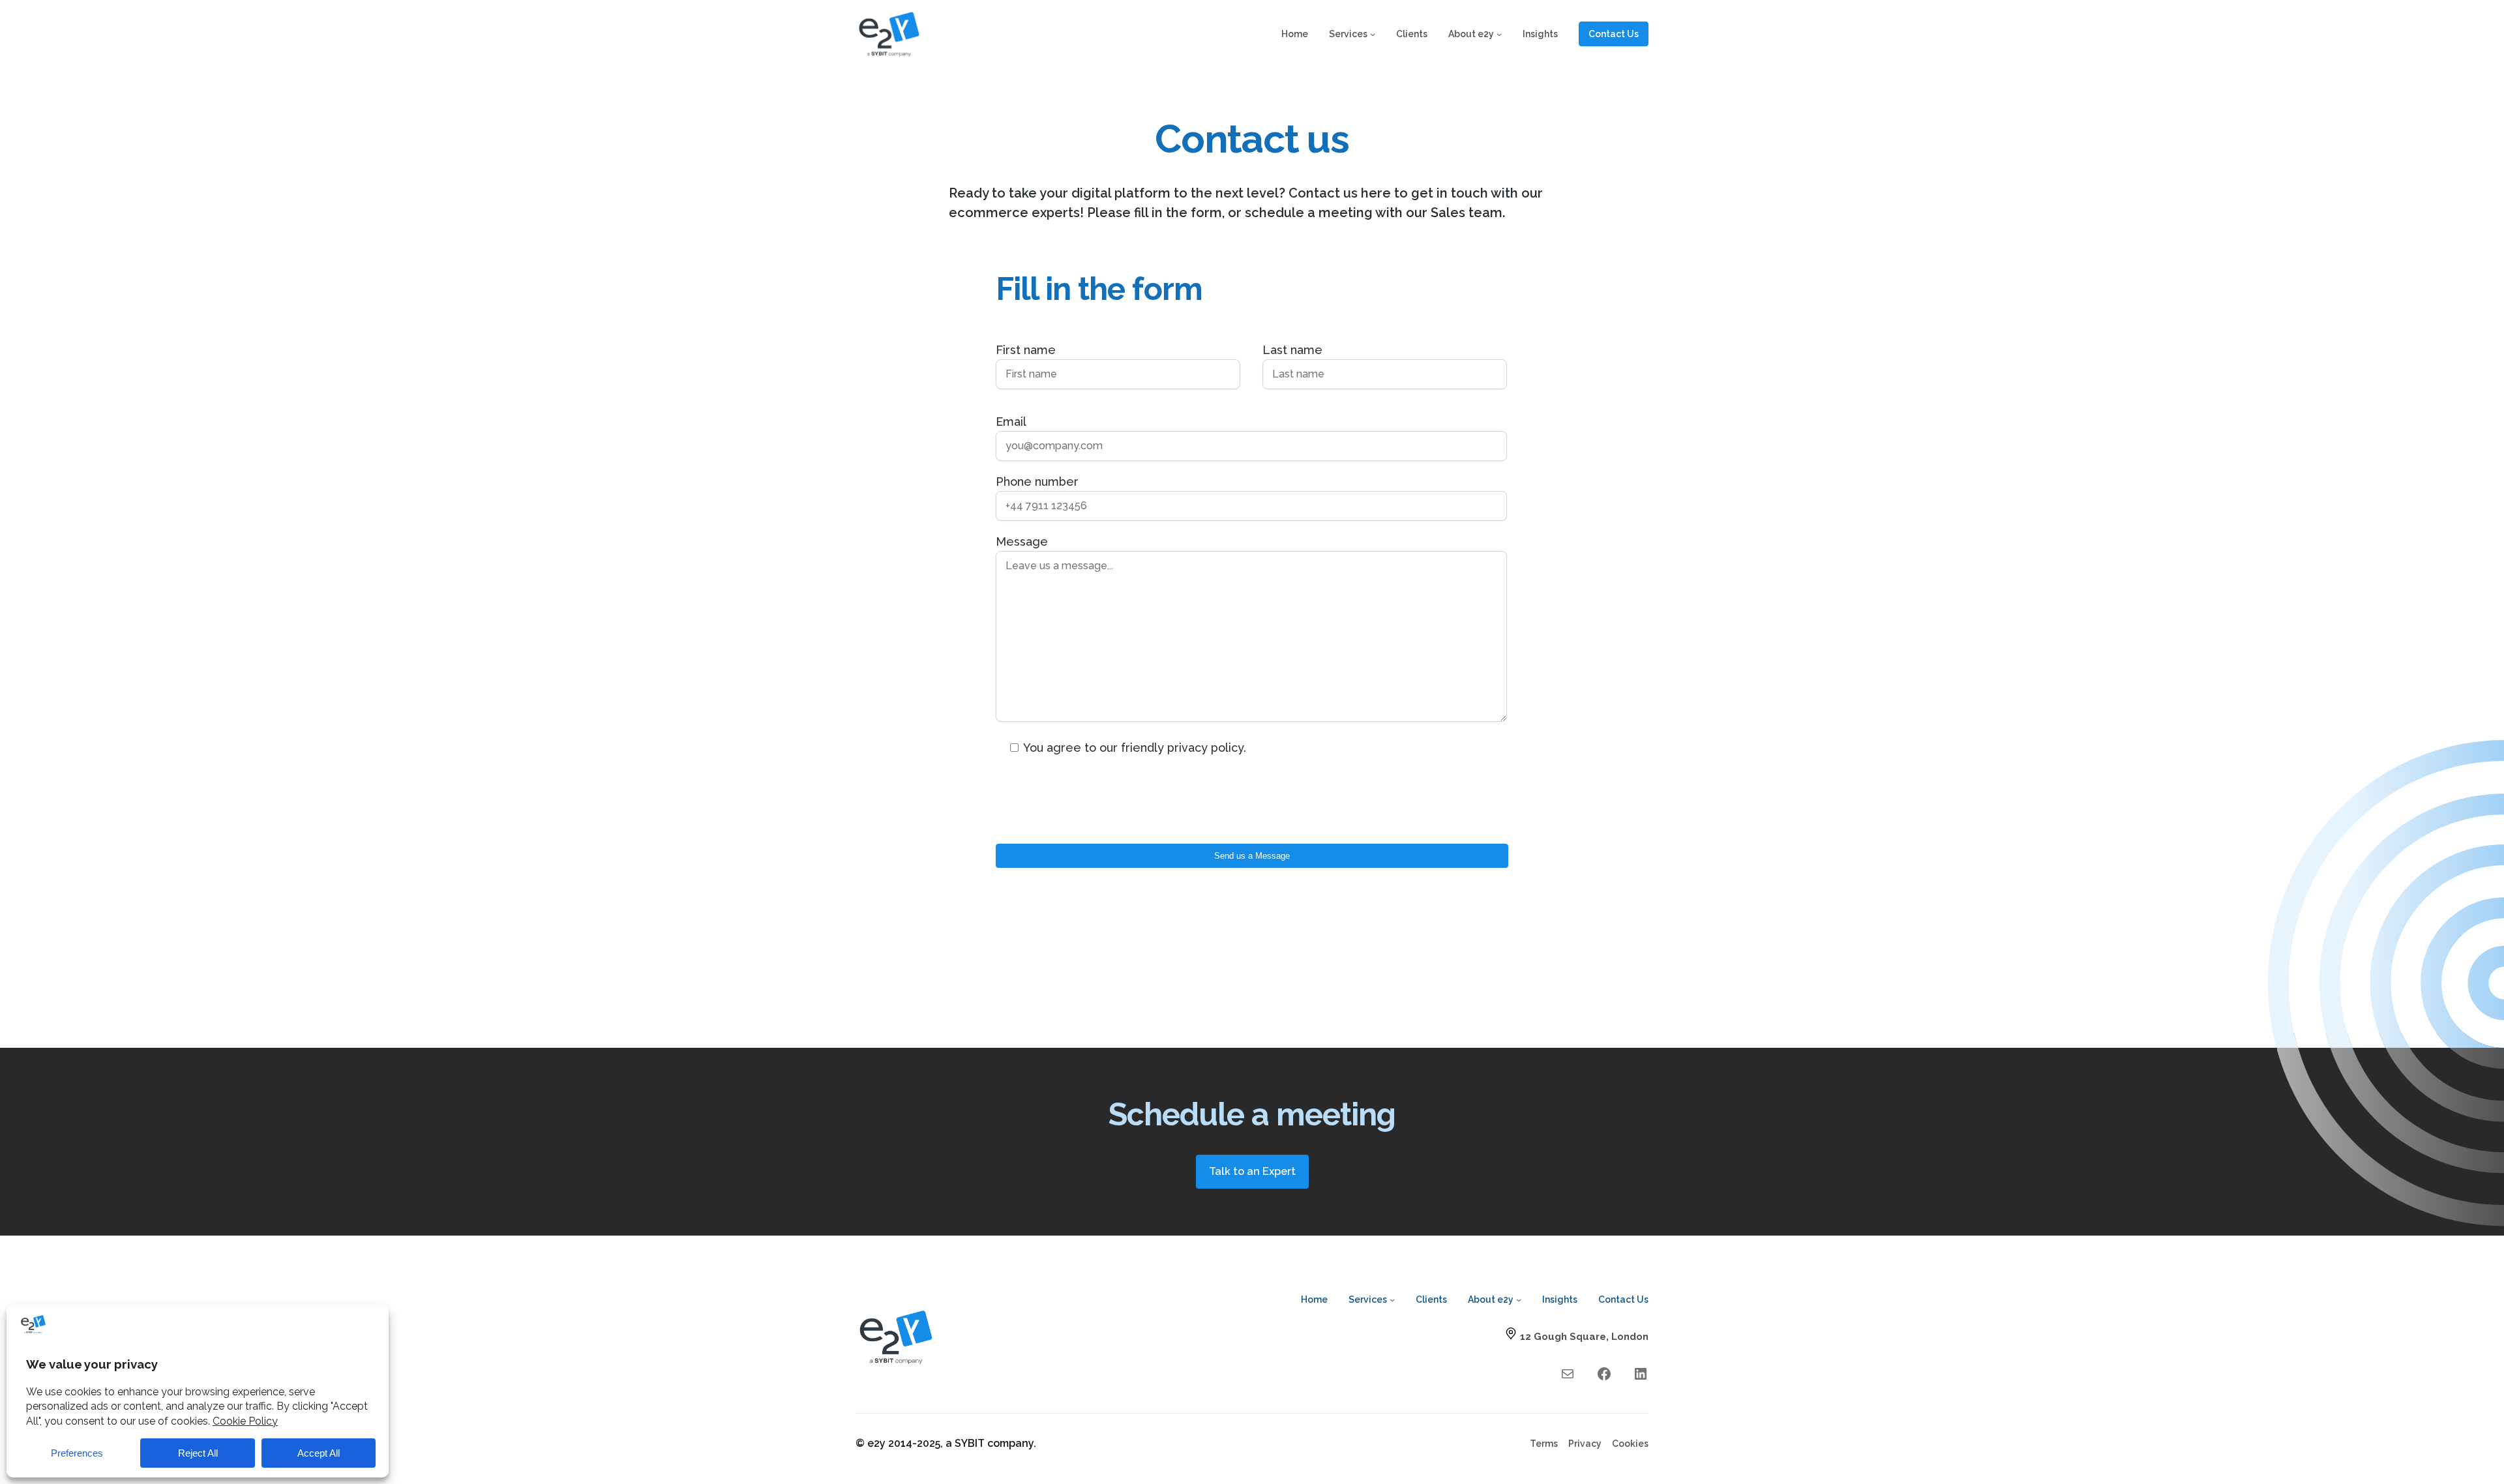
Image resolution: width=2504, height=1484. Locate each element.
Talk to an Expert (1252, 1171)
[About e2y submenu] (1499, 34)
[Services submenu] (1373, 34)
